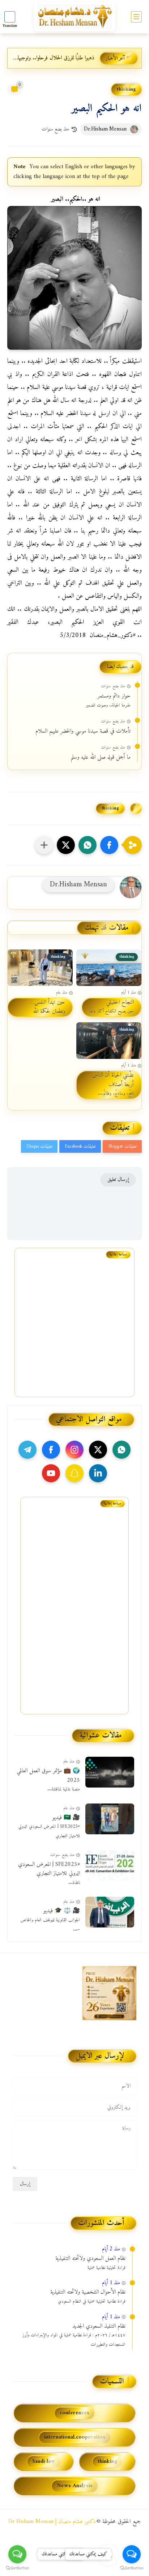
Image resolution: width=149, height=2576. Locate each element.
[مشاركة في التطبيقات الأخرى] (44, 845)
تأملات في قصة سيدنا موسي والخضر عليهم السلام (83, 732)
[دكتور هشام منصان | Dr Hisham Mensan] (75, 17)
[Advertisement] (71, 1618)
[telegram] (27, 1450)
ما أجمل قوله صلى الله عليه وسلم (101, 758)
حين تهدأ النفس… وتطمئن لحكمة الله (47, 1007)
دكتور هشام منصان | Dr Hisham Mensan (52, 2522)
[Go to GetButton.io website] (17, 2568)
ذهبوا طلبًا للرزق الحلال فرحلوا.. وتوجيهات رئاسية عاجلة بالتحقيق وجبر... (53, 58)
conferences (74, 2413)
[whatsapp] (122, 1450)
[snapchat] (74, 1473)
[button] (109, 845)
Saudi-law (44, 2462)
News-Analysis (75, 2486)
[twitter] (98, 1450)
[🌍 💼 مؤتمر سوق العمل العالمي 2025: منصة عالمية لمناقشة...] (110, 1772)
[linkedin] (98, 1473)
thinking (126, 89)
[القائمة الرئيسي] (136, 17)
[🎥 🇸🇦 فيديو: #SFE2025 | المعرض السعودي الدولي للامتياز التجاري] (110, 1819)
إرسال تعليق (118, 1180)
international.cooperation (75, 2437)
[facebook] (51, 1450)
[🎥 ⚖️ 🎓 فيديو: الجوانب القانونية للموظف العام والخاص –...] (110, 1912)
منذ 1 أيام (111, 2283)
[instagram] (74, 1450)
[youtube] (51, 1473)
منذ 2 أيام (111, 2249)
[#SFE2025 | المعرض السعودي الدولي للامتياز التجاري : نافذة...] (110, 1866)
